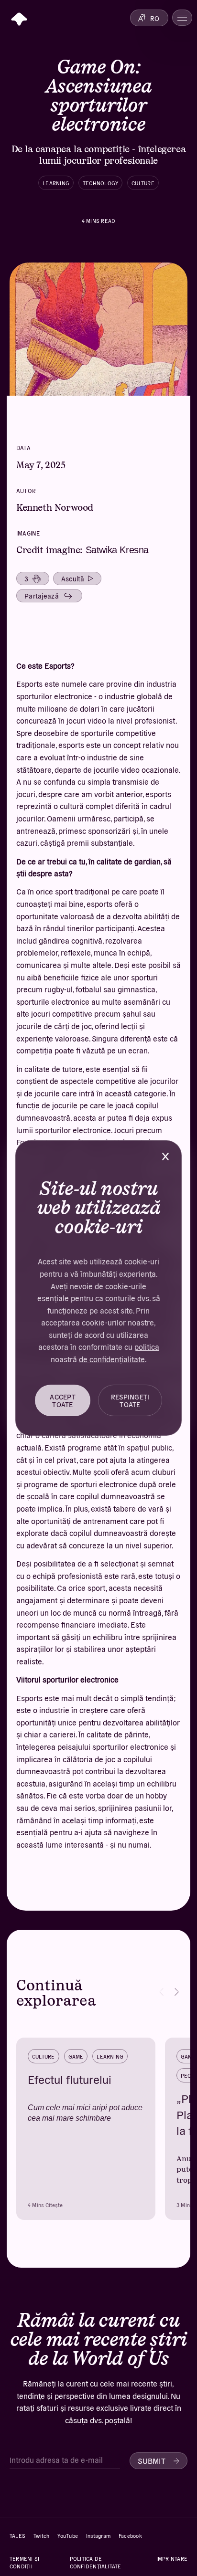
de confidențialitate (112, 1359)
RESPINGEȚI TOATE (130, 1400)
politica (147, 1346)
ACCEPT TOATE (63, 1400)
